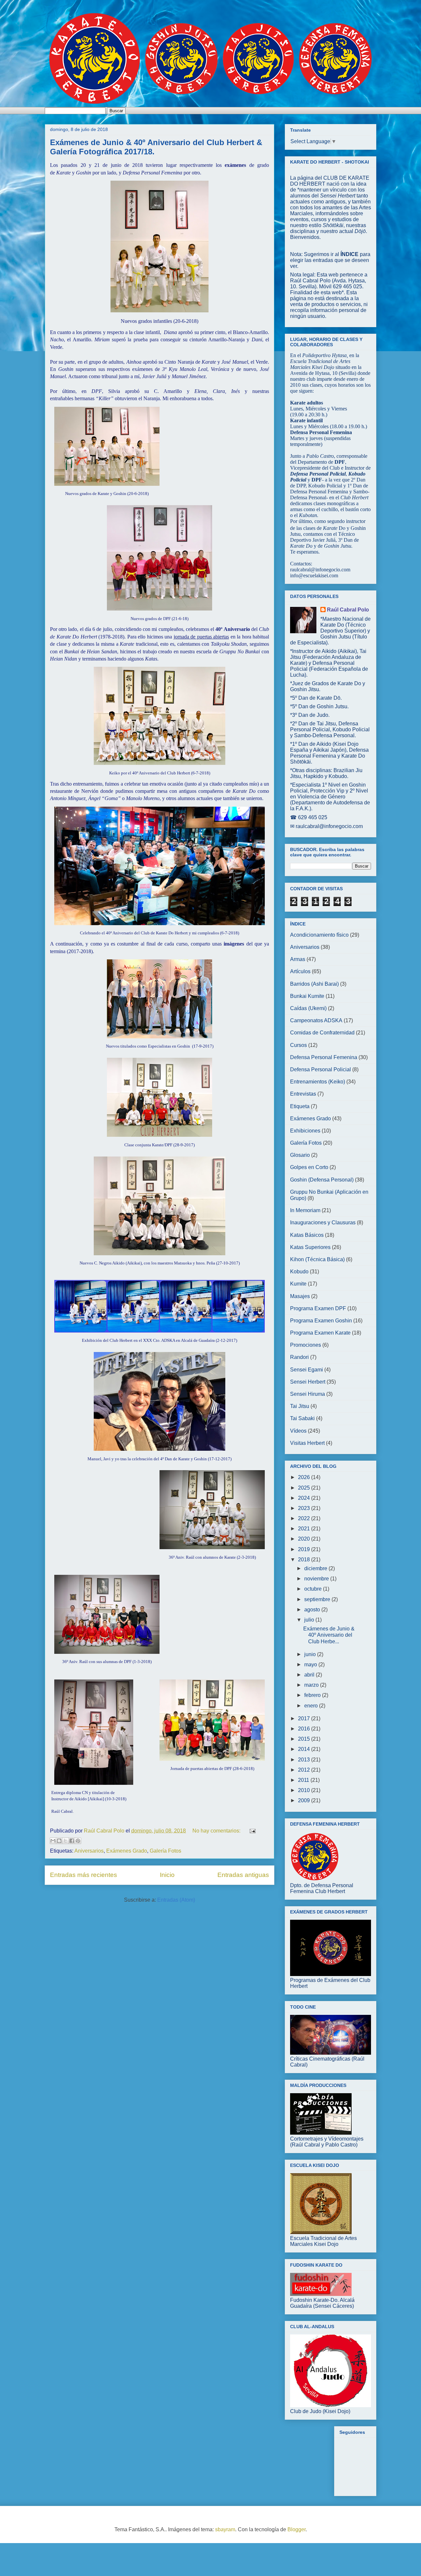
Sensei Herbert (308, 1382)
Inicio (167, 1875)
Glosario (300, 1155)
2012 (305, 1770)
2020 (305, 1539)
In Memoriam (305, 1210)
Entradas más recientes (84, 1875)
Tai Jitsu (300, 1406)
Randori (299, 1357)
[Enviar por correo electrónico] (53, 1841)
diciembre (316, 1568)
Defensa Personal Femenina (324, 1057)
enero (312, 1706)
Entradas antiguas (243, 1875)
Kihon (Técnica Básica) (317, 1259)
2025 (305, 1488)
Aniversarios (89, 1851)
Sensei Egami (307, 1370)
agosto (313, 1610)
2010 (305, 1790)
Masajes (300, 1296)
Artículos (300, 971)
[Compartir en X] (65, 1841)
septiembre (318, 1599)
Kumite (298, 1284)
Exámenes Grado (127, 1851)
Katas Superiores (310, 1247)
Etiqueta (300, 1106)
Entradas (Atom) (176, 1900)
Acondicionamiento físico (319, 935)
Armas (298, 959)
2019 (305, 1549)
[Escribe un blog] (59, 1841)
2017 (305, 1718)
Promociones (306, 1345)
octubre (314, 1589)
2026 (305, 1477)
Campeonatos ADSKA (316, 1020)
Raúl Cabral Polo (348, 610)
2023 (305, 1508)
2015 (305, 1739)
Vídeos (298, 1431)
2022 (305, 1518)
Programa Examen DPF (318, 1308)
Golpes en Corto (309, 1167)
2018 (305, 1560)
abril (310, 1675)
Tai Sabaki (302, 1418)
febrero (313, 1695)
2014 (305, 1749)
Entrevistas (303, 1094)
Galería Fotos (165, 1851)
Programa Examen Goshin (321, 1321)
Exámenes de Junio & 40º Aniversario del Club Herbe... (329, 1635)
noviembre (317, 1579)
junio (311, 1654)
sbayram (225, 2529)
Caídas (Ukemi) (308, 1008)
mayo (311, 1665)
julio (310, 1620)
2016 (305, 1729)
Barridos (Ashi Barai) (314, 984)
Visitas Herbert (307, 1443)
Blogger (297, 2529)
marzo (312, 1685)
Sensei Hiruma (308, 1394)
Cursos (298, 1045)
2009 (305, 1800)
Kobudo (299, 1272)
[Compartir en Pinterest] (78, 1841)
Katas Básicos (307, 1235)
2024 (305, 1498)
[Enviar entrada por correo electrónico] (251, 1831)
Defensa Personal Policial (321, 1069)
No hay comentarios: (217, 1831)
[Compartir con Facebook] (72, 1841)
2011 (304, 1780)
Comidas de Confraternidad (322, 1033)
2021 (305, 1529)
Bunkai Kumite (307, 996)
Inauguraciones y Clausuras (323, 1223)
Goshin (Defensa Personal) (322, 1180)
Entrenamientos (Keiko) (318, 1082)
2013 (305, 1760)
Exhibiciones (305, 1131)
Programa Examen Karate (320, 1333)
